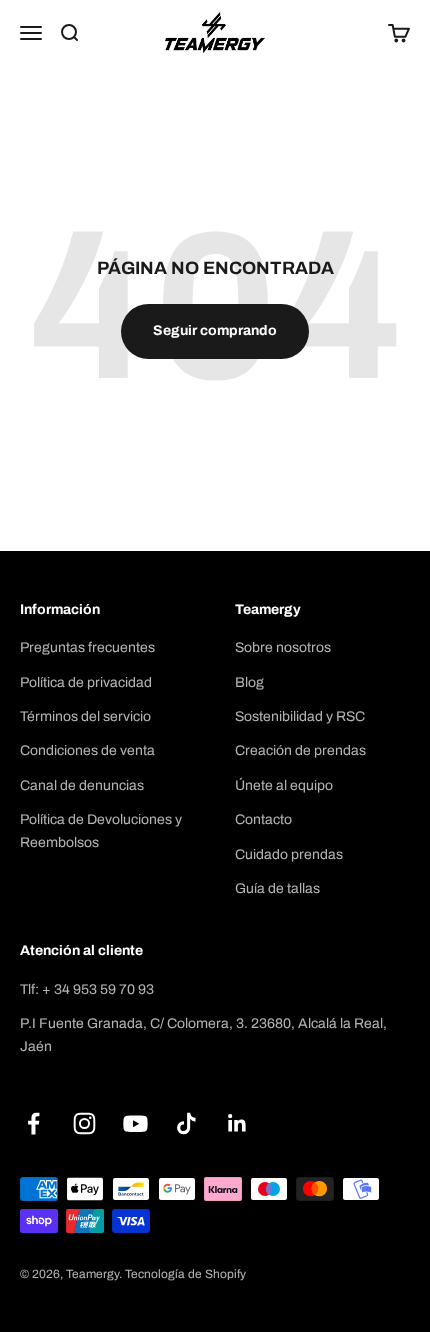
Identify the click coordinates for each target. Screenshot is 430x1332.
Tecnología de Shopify (185, 1274)
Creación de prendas (300, 750)
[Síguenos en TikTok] (186, 1123)
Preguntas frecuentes (87, 647)
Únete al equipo (284, 785)
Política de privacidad (86, 682)
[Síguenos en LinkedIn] (237, 1123)
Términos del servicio (85, 716)
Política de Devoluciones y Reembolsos (101, 830)
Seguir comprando (215, 330)
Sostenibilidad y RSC (300, 716)
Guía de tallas (277, 888)
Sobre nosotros (283, 647)
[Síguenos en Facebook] (33, 1123)
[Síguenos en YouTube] (135, 1123)
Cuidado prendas (289, 854)
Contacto (263, 819)
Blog (249, 682)
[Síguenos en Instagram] (84, 1123)
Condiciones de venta (87, 750)
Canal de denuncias (82, 785)
